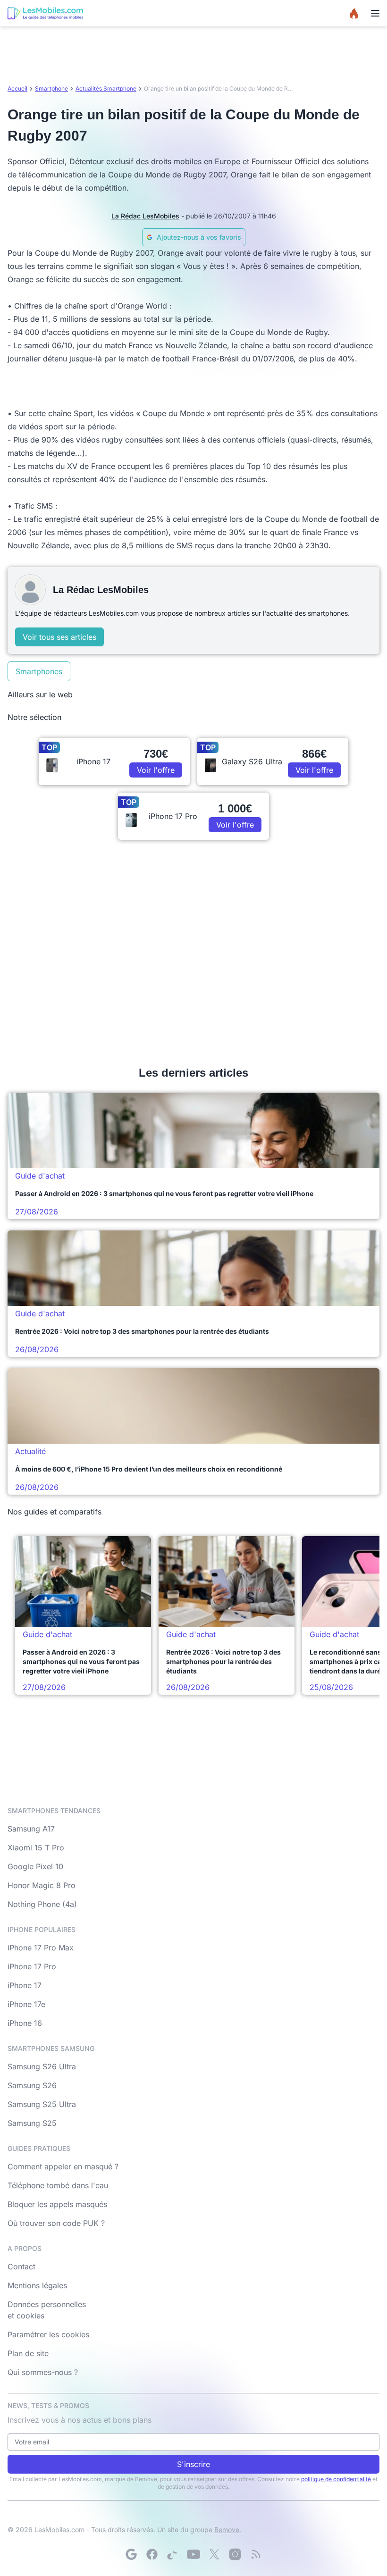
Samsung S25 (32, 2123)
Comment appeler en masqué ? (63, 2166)
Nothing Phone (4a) (42, 1904)
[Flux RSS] (256, 2554)
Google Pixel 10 (35, 1866)
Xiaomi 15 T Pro (36, 1848)
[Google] (131, 2554)
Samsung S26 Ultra (42, 2066)
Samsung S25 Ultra (42, 2104)
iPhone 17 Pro (32, 1966)
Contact (21, 2267)
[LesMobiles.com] (45, 13)
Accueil (17, 88)
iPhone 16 (25, 2023)
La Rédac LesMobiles (145, 216)
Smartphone (51, 88)
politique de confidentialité (336, 2479)
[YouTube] (193, 2554)
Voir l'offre (156, 770)
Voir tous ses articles (59, 637)
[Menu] (375, 13)
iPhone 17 (25, 1985)
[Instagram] (235, 2554)
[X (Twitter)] (214, 2554)
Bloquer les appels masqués (57, 2204)
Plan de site (28, 2353)
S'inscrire (193, 2464)
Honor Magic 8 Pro (42, 1885)
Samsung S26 (32, 2085)
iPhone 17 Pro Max (41, 1948)
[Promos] (354, 13)
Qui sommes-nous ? (43, 2372)
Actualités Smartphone (106, 88)
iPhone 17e (26, 2004)
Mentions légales (37, 2285)
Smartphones (39, 671)
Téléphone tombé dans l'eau (58, 2185)
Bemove (227, 2530)
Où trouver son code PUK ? (56, 2223)
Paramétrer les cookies (48, 2334)
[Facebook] (152, 2554)
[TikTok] (173, 2554)
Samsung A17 (31, 1829)
